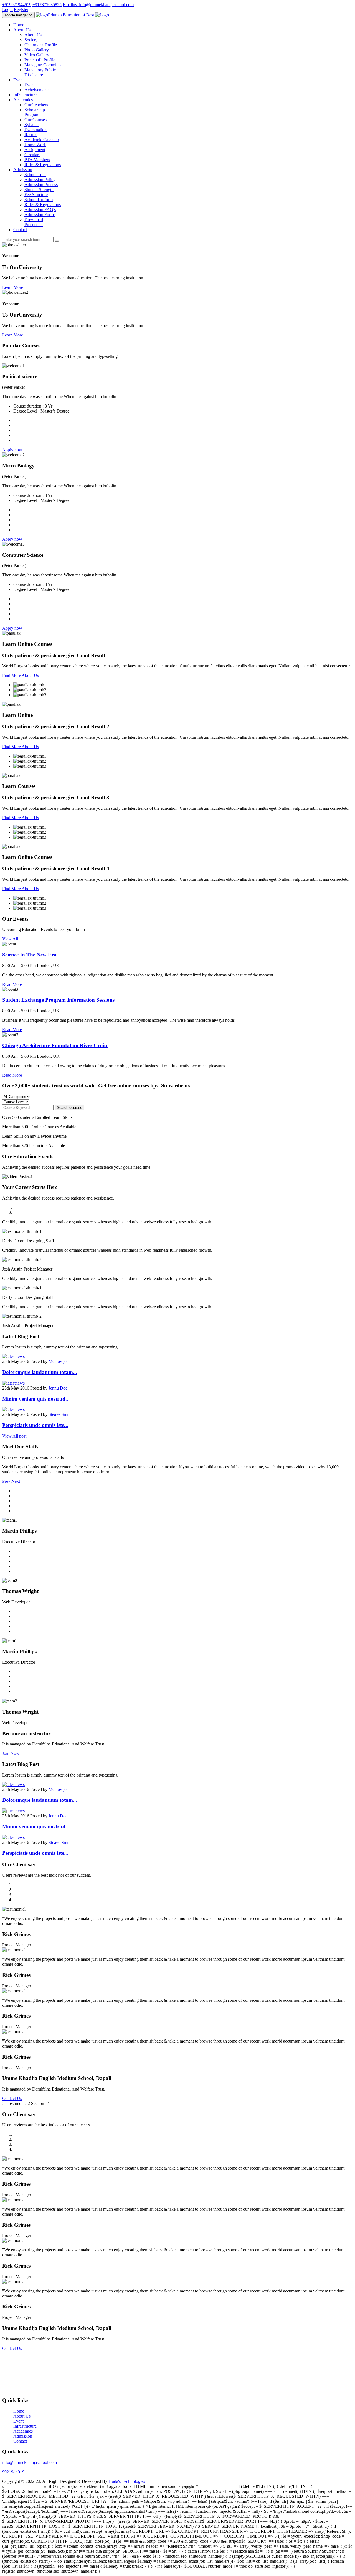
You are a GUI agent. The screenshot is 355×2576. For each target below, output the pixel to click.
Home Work (35, 145)
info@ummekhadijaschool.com (30, 2462)
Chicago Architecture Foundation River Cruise (55, 1045)
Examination (35, 130)
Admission (23, 2436)
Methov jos (58, 1361)
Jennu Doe (58, 1388)
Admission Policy (40, 180)
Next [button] (16, 1481)
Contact (20, 230)
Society (31, 40)
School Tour (35, 175)
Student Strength (39, 190)
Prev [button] (6, 1481)
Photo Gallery (37, 50)
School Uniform (39, 200)
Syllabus (32, 125)
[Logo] (102, 15)
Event (30, 85)
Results (31, 135)
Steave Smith (60, 1414)
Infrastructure (25, 95)
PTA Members (37, 160)
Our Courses (35, 120)
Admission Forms (40, 215)
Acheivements (37, 90)
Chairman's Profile (41, 45)
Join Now (11, 1753)
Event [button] (18, 80)
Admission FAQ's (40, 210)
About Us (33, 35)
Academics (23, 2431)
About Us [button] (22, 30)
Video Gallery (37, 55)
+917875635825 (47, 5)
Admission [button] (23, 170)
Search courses (69, 1108)
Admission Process (41, 185)
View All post (14, 1436)
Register (21, 10)
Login (7, 10)
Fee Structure (36, 195)
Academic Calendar (42, 140)
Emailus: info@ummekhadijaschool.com (98, 5)
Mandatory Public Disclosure (40, 72)
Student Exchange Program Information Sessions (58, 1000)
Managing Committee (43, 65)
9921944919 (13, 2472)
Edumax (71, 15)
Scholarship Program (35, 112)
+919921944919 (17, 5)
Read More (12, 984)
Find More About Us (21, 675)
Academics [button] (23, 100)
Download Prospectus (34, 222)
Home (19, 25)
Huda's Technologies (127, 2481)
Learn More (13, 287)
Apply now (12, 450)
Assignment (35, 150)
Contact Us (12, 2098)
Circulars (32, 155)
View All (10, 939)
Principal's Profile (40, 60)
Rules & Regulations (43, 165)
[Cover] (13, 1356)
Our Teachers (36, 105)
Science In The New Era (29, 955)
